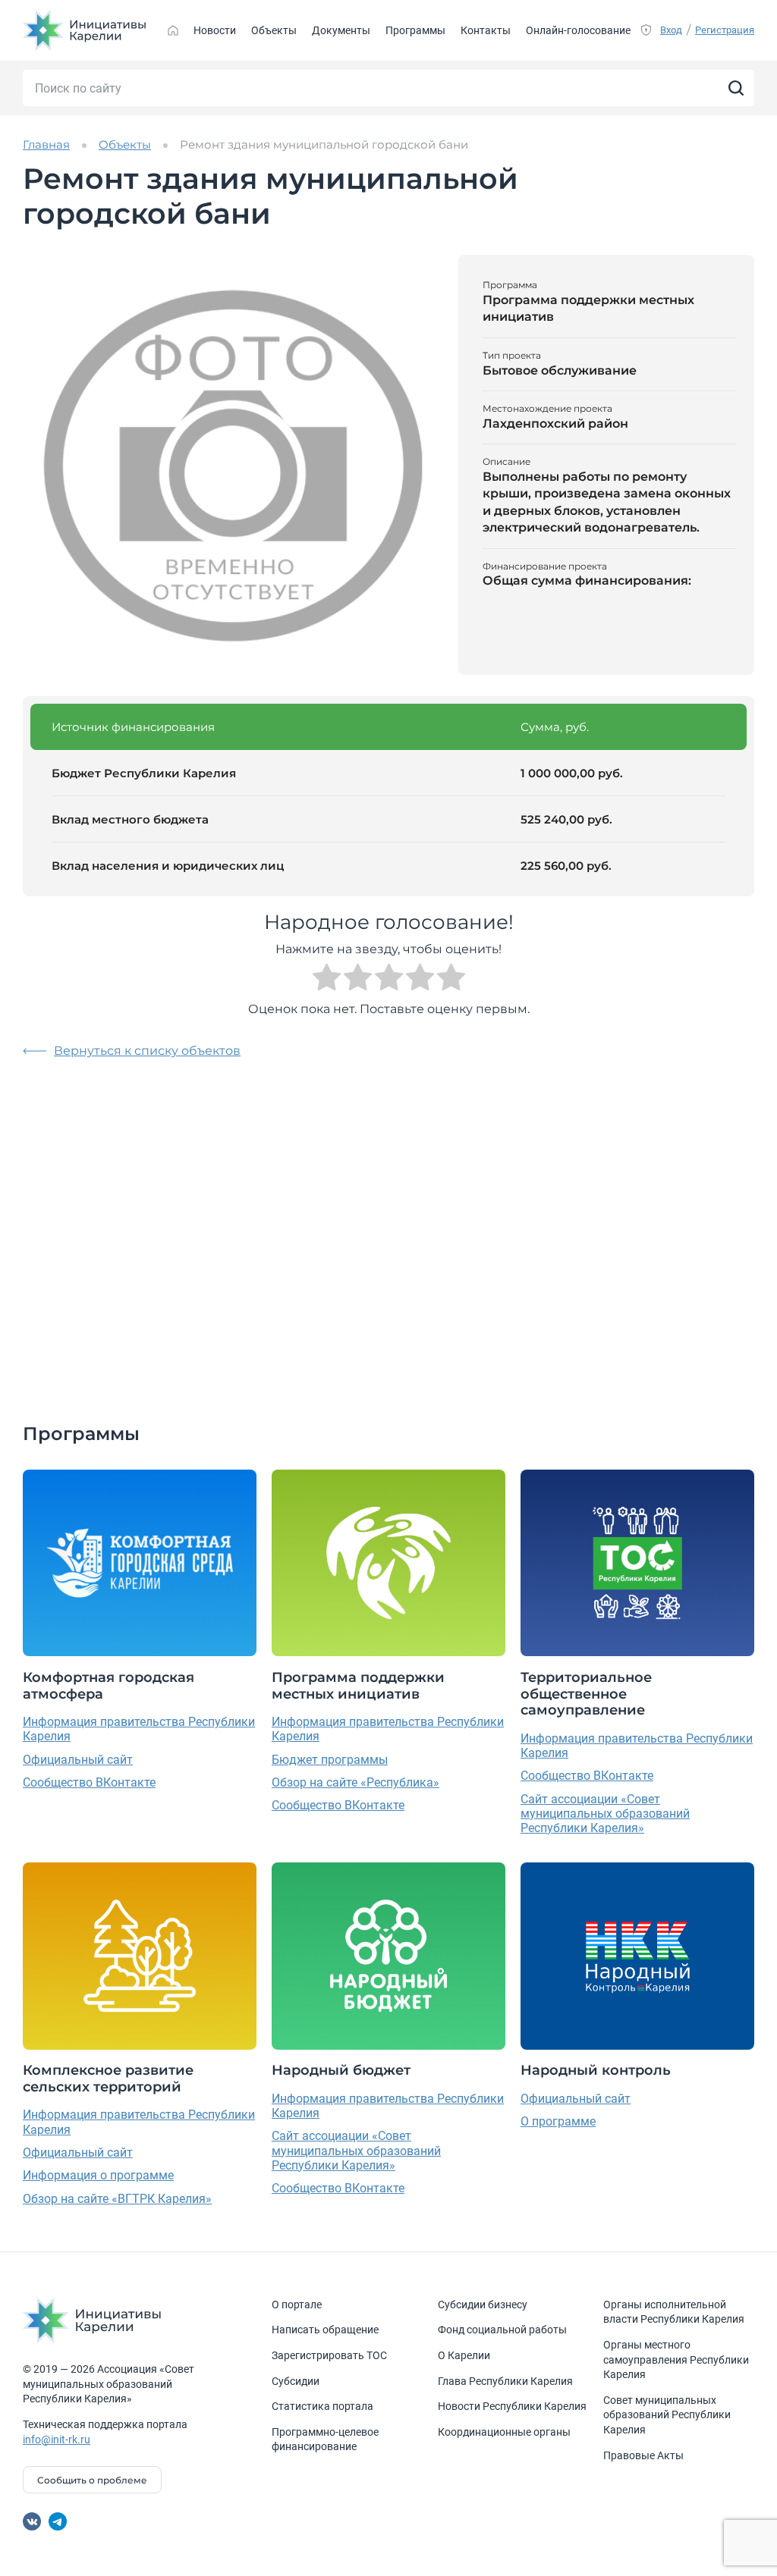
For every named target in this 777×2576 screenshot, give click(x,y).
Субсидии (296, 2381)
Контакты (486, 30)
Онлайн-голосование (578, 30)
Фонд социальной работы (502, 2330)
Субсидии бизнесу (483, 2305)
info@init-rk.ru (57, 2440)
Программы (415, 30)
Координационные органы (504, 2432)
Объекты (274, 30)
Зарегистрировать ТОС (329, 2355)
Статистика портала (322, 2406)
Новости (215, 30)
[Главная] (173, 30)
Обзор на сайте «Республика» (355, 1782)
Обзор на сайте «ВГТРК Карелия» (117, 2199)
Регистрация (725, 30)
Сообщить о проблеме (92, 2480)
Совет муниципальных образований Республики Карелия (667, 2415)
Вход (671, 30)
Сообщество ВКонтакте (89, 1782)
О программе (558, 2121)
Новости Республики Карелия (512, 2406)
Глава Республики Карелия (505, 2381)
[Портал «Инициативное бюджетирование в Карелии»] (85, 30)
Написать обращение (325, 2330)
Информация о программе (98, 2175)
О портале (297, 2305)
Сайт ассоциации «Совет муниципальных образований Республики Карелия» (605, 1814)
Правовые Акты (643, 2455)
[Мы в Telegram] (58, 2521)
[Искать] (736, 88)
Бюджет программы (330, 1760)
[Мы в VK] (32, 2521)
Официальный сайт (78, 1760)
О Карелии (464, 2355)
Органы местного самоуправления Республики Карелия (676, 2360)
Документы (341, 30)
